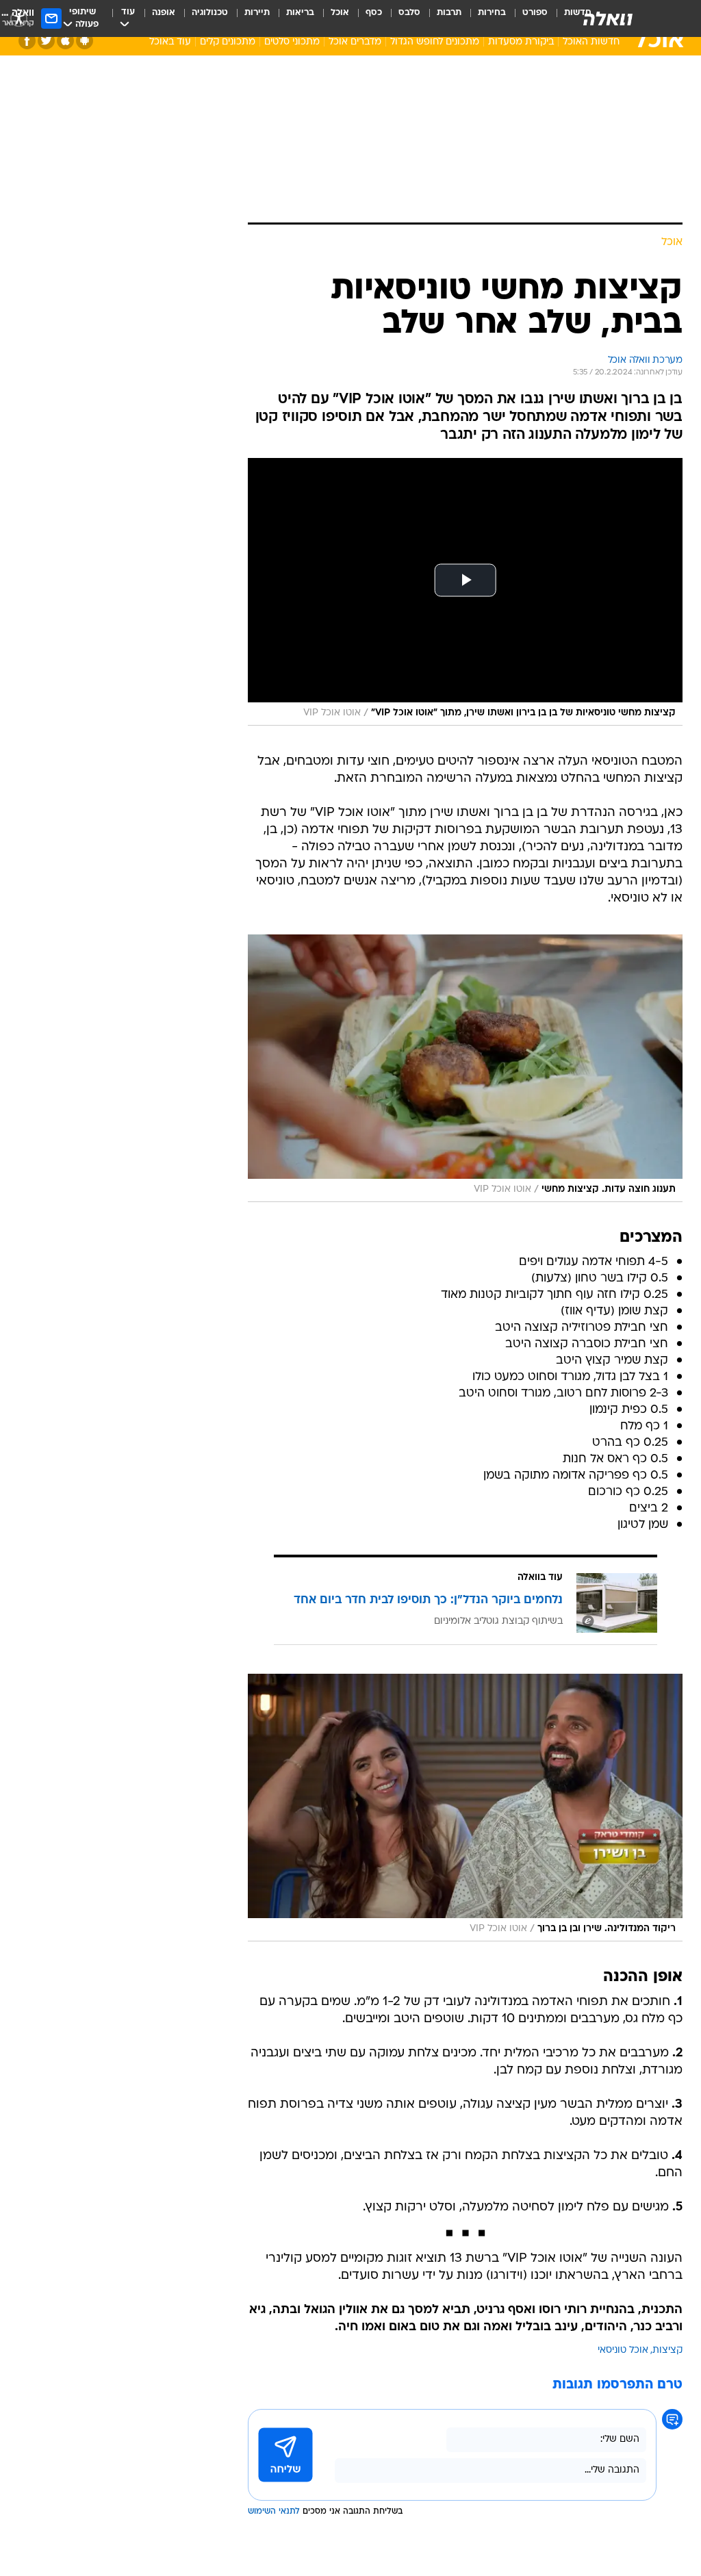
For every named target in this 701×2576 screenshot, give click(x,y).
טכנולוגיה (210, 13)
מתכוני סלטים (292, 42)
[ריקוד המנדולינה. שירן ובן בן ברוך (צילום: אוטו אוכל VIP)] (465, 1808)
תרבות (449, 13)
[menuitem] (527, 18)
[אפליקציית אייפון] (65, 41)
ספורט (535, 13)
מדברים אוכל (355, 42)
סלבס (409, 13)
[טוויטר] (46, 41)
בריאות (300, 13)
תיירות (257, 13)
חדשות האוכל (591, 42)
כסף (374, 13)
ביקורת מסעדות (521, 42)
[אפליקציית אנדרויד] (85, 41)
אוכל (340, 13)
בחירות (492, 13)
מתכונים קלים (228, 42)
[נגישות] (19, 18)
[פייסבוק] (27, 41)
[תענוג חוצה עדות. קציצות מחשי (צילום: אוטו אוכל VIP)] (465, 1068)
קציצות (667, 2350)
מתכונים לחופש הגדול (435, 42)
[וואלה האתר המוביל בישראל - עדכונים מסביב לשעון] (608, 18)
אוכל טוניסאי (623, 2350)
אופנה (164, 13)
